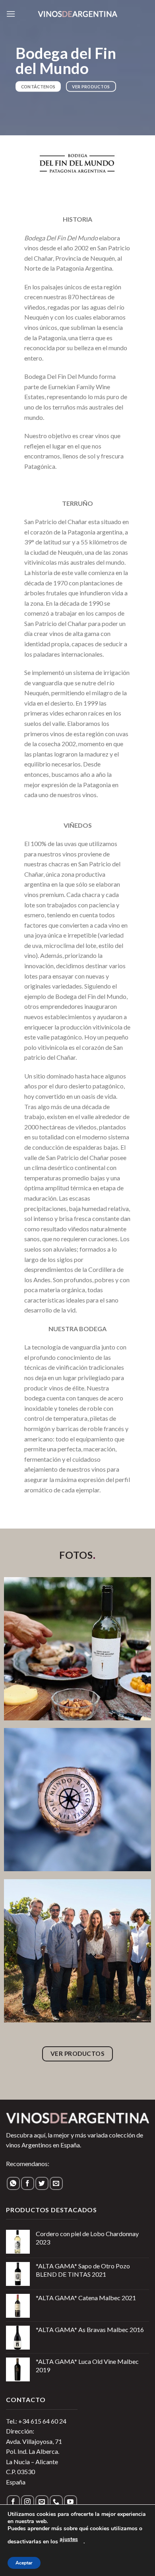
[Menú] (11, 14)
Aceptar (24, 2563)
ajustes (69, 2539)
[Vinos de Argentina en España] (77, 14)
